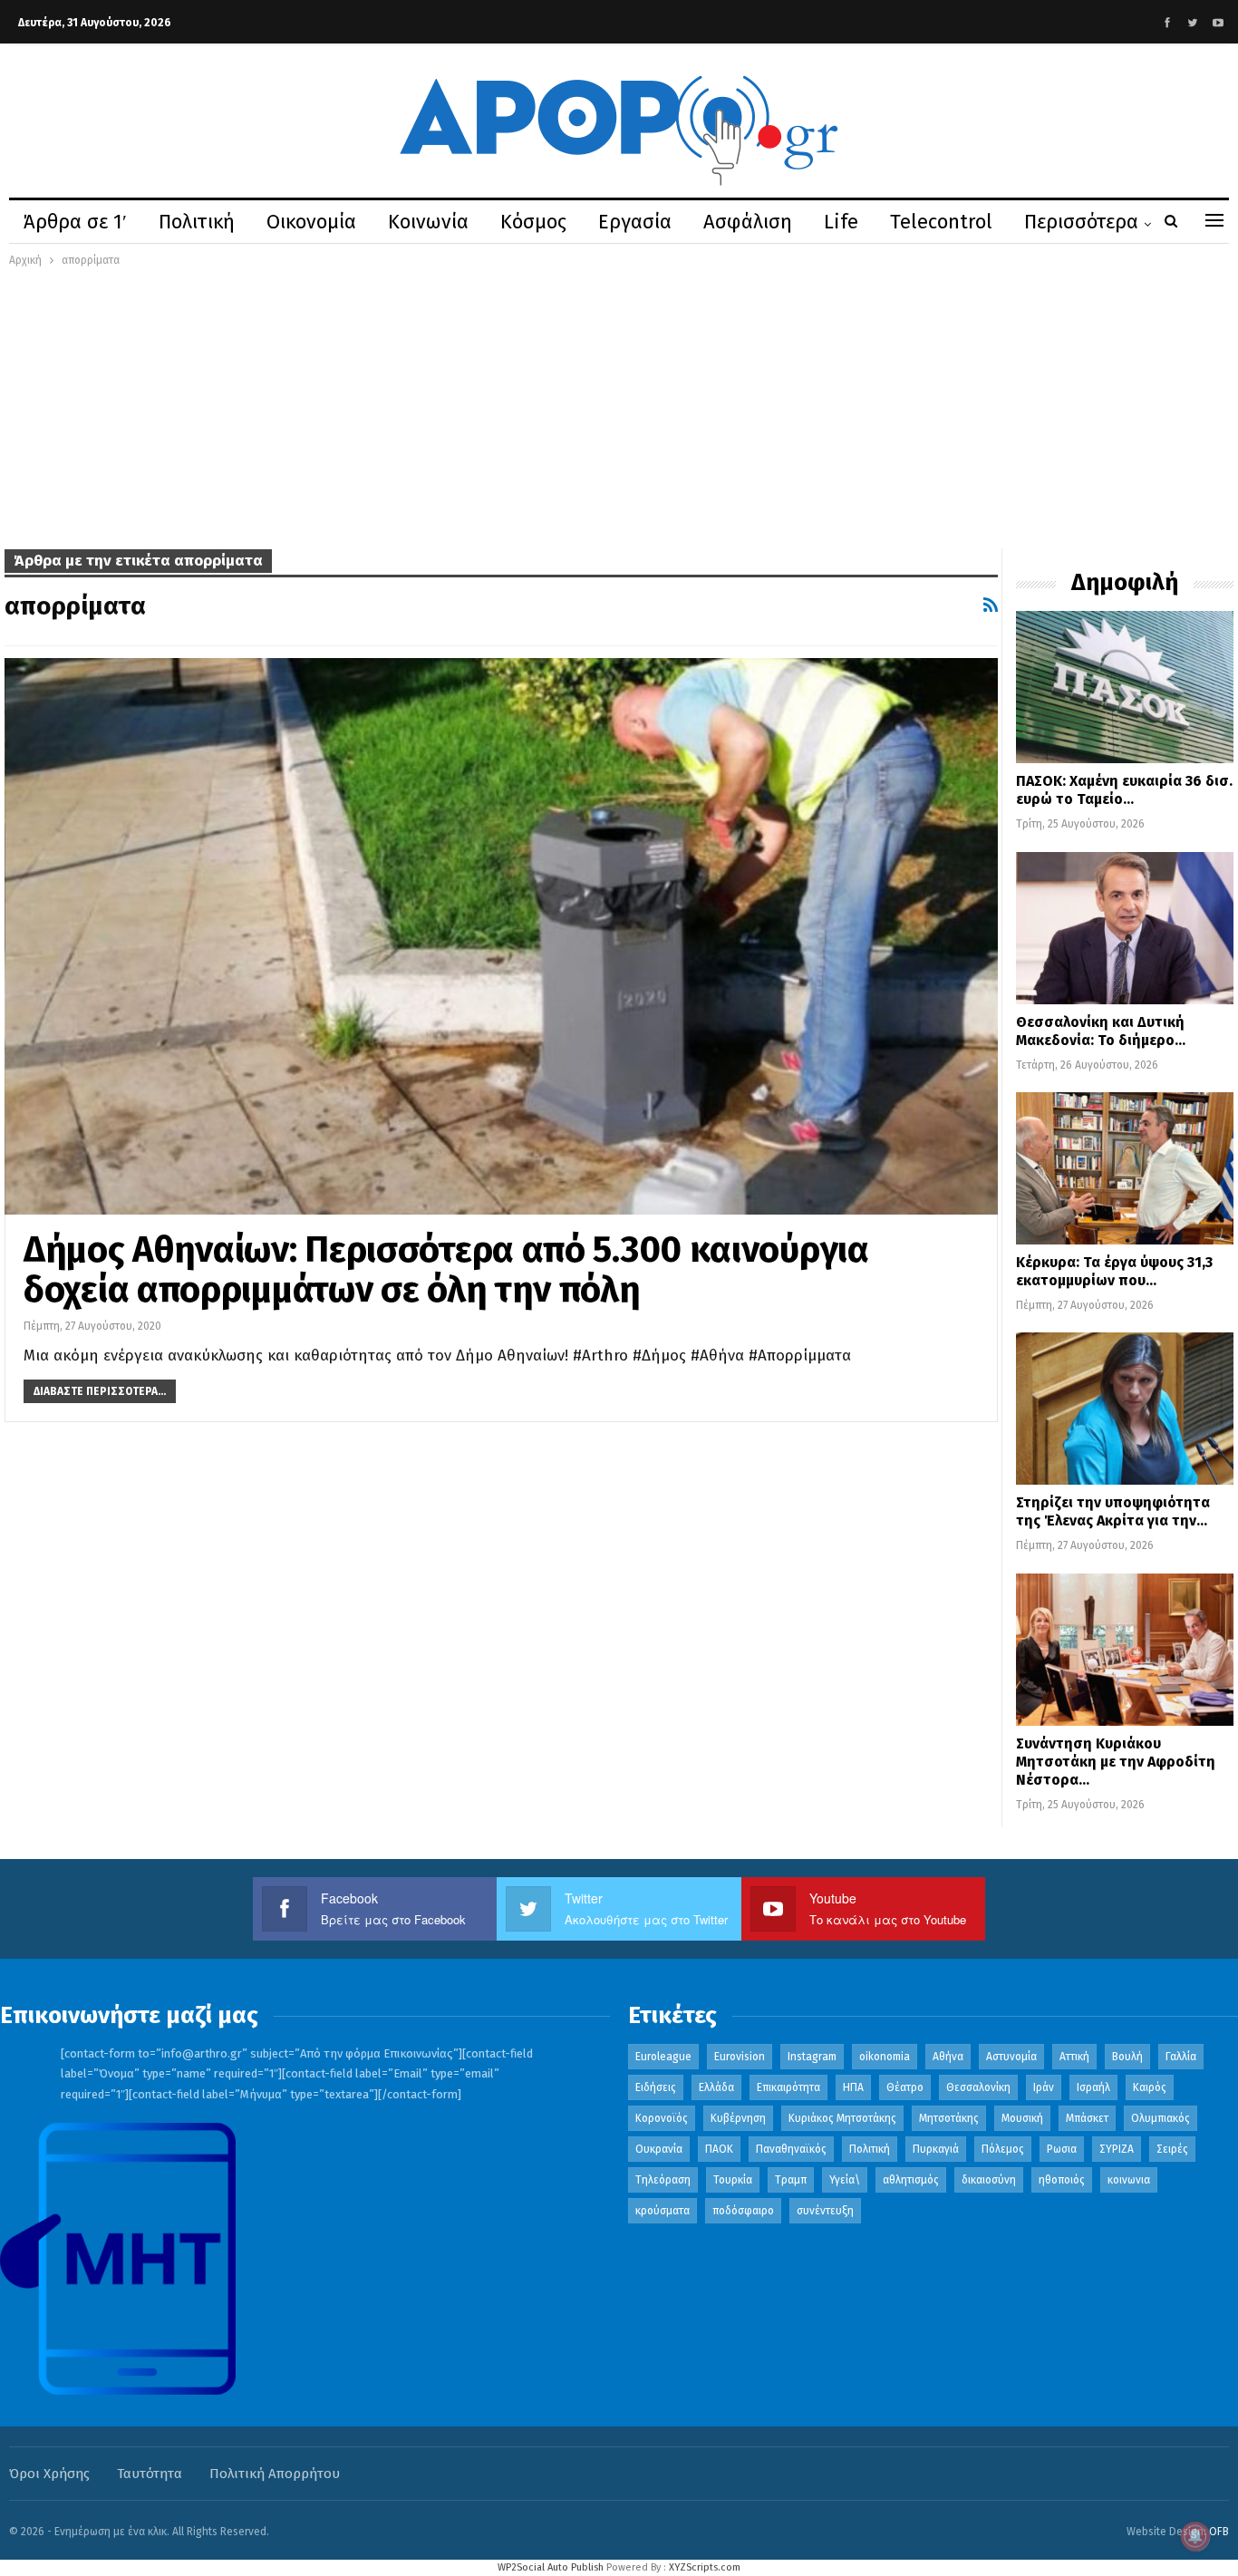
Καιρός (1150, 2087)
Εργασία (635, 222)
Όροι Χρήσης (49, 2474)
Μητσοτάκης (949, 2118)
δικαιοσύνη (989, 2180)
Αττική (1074, 2057)
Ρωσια (1062, 2149)
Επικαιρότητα (788, 2087)
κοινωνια (1129, 2180)
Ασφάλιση (748, 222)
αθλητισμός (911, 2180)
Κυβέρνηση (738, 2118)
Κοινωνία (428, 222)
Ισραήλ (1093, 2087)
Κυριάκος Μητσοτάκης (842, 2118)
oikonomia (885, 2057)
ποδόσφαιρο (743, 2211)
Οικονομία (311, 222)
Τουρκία (733, 2180)
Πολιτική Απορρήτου (275, 2474)
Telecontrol (941, 222)
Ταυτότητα (150, 2474)
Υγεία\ (845, 2180)
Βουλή (1127, 2057)
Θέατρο (905, 2087)
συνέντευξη (825, 2211)
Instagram (812, 2057)
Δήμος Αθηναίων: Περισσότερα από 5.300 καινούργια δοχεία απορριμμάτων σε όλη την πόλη (446, 1270)
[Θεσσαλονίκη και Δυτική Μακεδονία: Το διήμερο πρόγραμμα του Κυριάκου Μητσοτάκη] (1125, 928)
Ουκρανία (659, 2149)
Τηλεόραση (663, 2180)
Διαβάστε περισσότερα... (100, 1391)
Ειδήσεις (656, 2087)
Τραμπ (791, 2180)
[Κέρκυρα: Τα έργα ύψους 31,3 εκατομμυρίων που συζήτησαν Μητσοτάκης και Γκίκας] (1125, 1168)
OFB (1219, 2532)
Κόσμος (533, 222)
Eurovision (740, 2057)
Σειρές (1172, 2149)
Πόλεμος (1003, 2149)
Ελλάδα (716, 2087)
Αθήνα (948, 2057)
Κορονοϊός (662, 2118)
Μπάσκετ (1087, 2118)
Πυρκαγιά (936, 2149)
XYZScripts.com (705, 2567)
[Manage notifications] (1195, 2536)
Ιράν (1044, 2087)
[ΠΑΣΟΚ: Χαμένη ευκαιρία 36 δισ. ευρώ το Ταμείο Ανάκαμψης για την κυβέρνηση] (1125, 687)
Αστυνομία (1011, 2057)
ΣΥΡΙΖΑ (1117, 2149)
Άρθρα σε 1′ (75, 222)
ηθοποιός (1062, 2180)
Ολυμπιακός (1161, 2118)
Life (841, 222)
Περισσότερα (1081, 222)
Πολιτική (197, 222)
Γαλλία (1181, 2057)
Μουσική (1022, 2118)
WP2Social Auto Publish (551, 2567)
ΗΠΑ (853, 2087)
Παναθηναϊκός (791, 2149)
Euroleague (663, 2057)
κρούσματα (663, 2211)
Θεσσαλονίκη (978, 2087)
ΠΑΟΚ (719, 2149)
